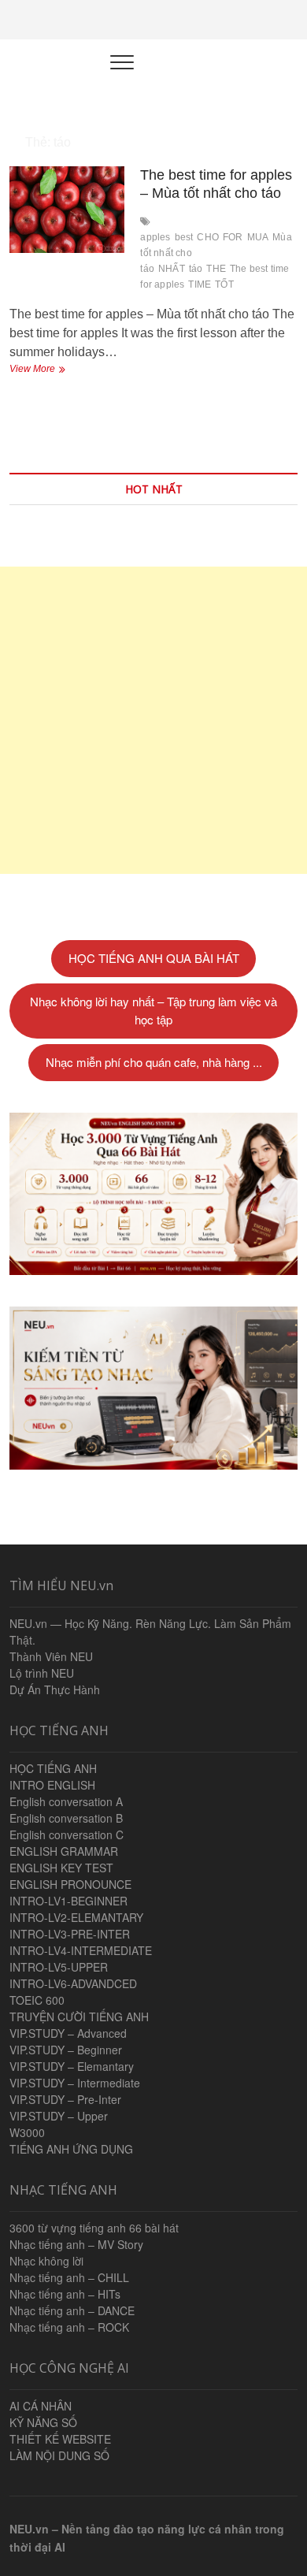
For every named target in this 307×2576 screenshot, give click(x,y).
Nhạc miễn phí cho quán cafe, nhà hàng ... (154, 1062)
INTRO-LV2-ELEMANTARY (76, 1917)
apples (155, 237)
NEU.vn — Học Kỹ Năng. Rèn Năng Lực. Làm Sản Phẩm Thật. (150, 1632)
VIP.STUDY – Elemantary (72, 2066)
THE (216, 269)
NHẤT (172, 269)
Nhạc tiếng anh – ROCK (69, 2327)
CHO (208, 237)
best (184, 237)
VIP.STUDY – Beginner (66, 2050)
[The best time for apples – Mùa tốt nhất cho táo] (67, 210)
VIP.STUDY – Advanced (68, 2033)
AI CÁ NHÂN (41, 2406)
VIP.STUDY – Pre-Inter (65, 2099)
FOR (233, 237)
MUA (258, 237)
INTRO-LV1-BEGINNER (68, 1901)
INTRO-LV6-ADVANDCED (73, 1983)
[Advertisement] (153, 720)
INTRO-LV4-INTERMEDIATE (81, 1950)
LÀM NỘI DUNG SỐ (59, 2455)
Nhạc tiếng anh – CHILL (69, 2277)
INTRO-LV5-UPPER (59, 1967)
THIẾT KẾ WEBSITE (60, 2439)
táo (196, 269)
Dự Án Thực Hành (55, 1689)
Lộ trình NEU (42, 1673)
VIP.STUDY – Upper (59, 2116)
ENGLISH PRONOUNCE (70, 1884)
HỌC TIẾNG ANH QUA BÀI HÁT (154, 958)
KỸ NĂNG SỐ (43, 2422)
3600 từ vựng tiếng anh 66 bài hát (94, 2228)
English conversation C (67, 1834)
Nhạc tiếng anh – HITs (65, 2294)
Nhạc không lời (46, 2261)
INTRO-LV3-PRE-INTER (70, 1934)
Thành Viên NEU (51, 1656)
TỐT (224, 284)
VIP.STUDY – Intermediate (75, 2083)
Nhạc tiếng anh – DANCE (72, 2310)
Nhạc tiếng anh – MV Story (76, 2244)
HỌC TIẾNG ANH (53, 1768)
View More (46, 370)
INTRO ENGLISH (52, 1785)
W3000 (27, 2132)
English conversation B (66, 1818)
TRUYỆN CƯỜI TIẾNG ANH (79, 2017)
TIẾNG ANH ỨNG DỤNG (71, 2149)
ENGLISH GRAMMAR (64, 1851)
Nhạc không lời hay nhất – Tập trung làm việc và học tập (153, 1010)
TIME (200, 284)
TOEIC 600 (37, 2000)
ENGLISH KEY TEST (61, 1868)
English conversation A (66, 1801)
